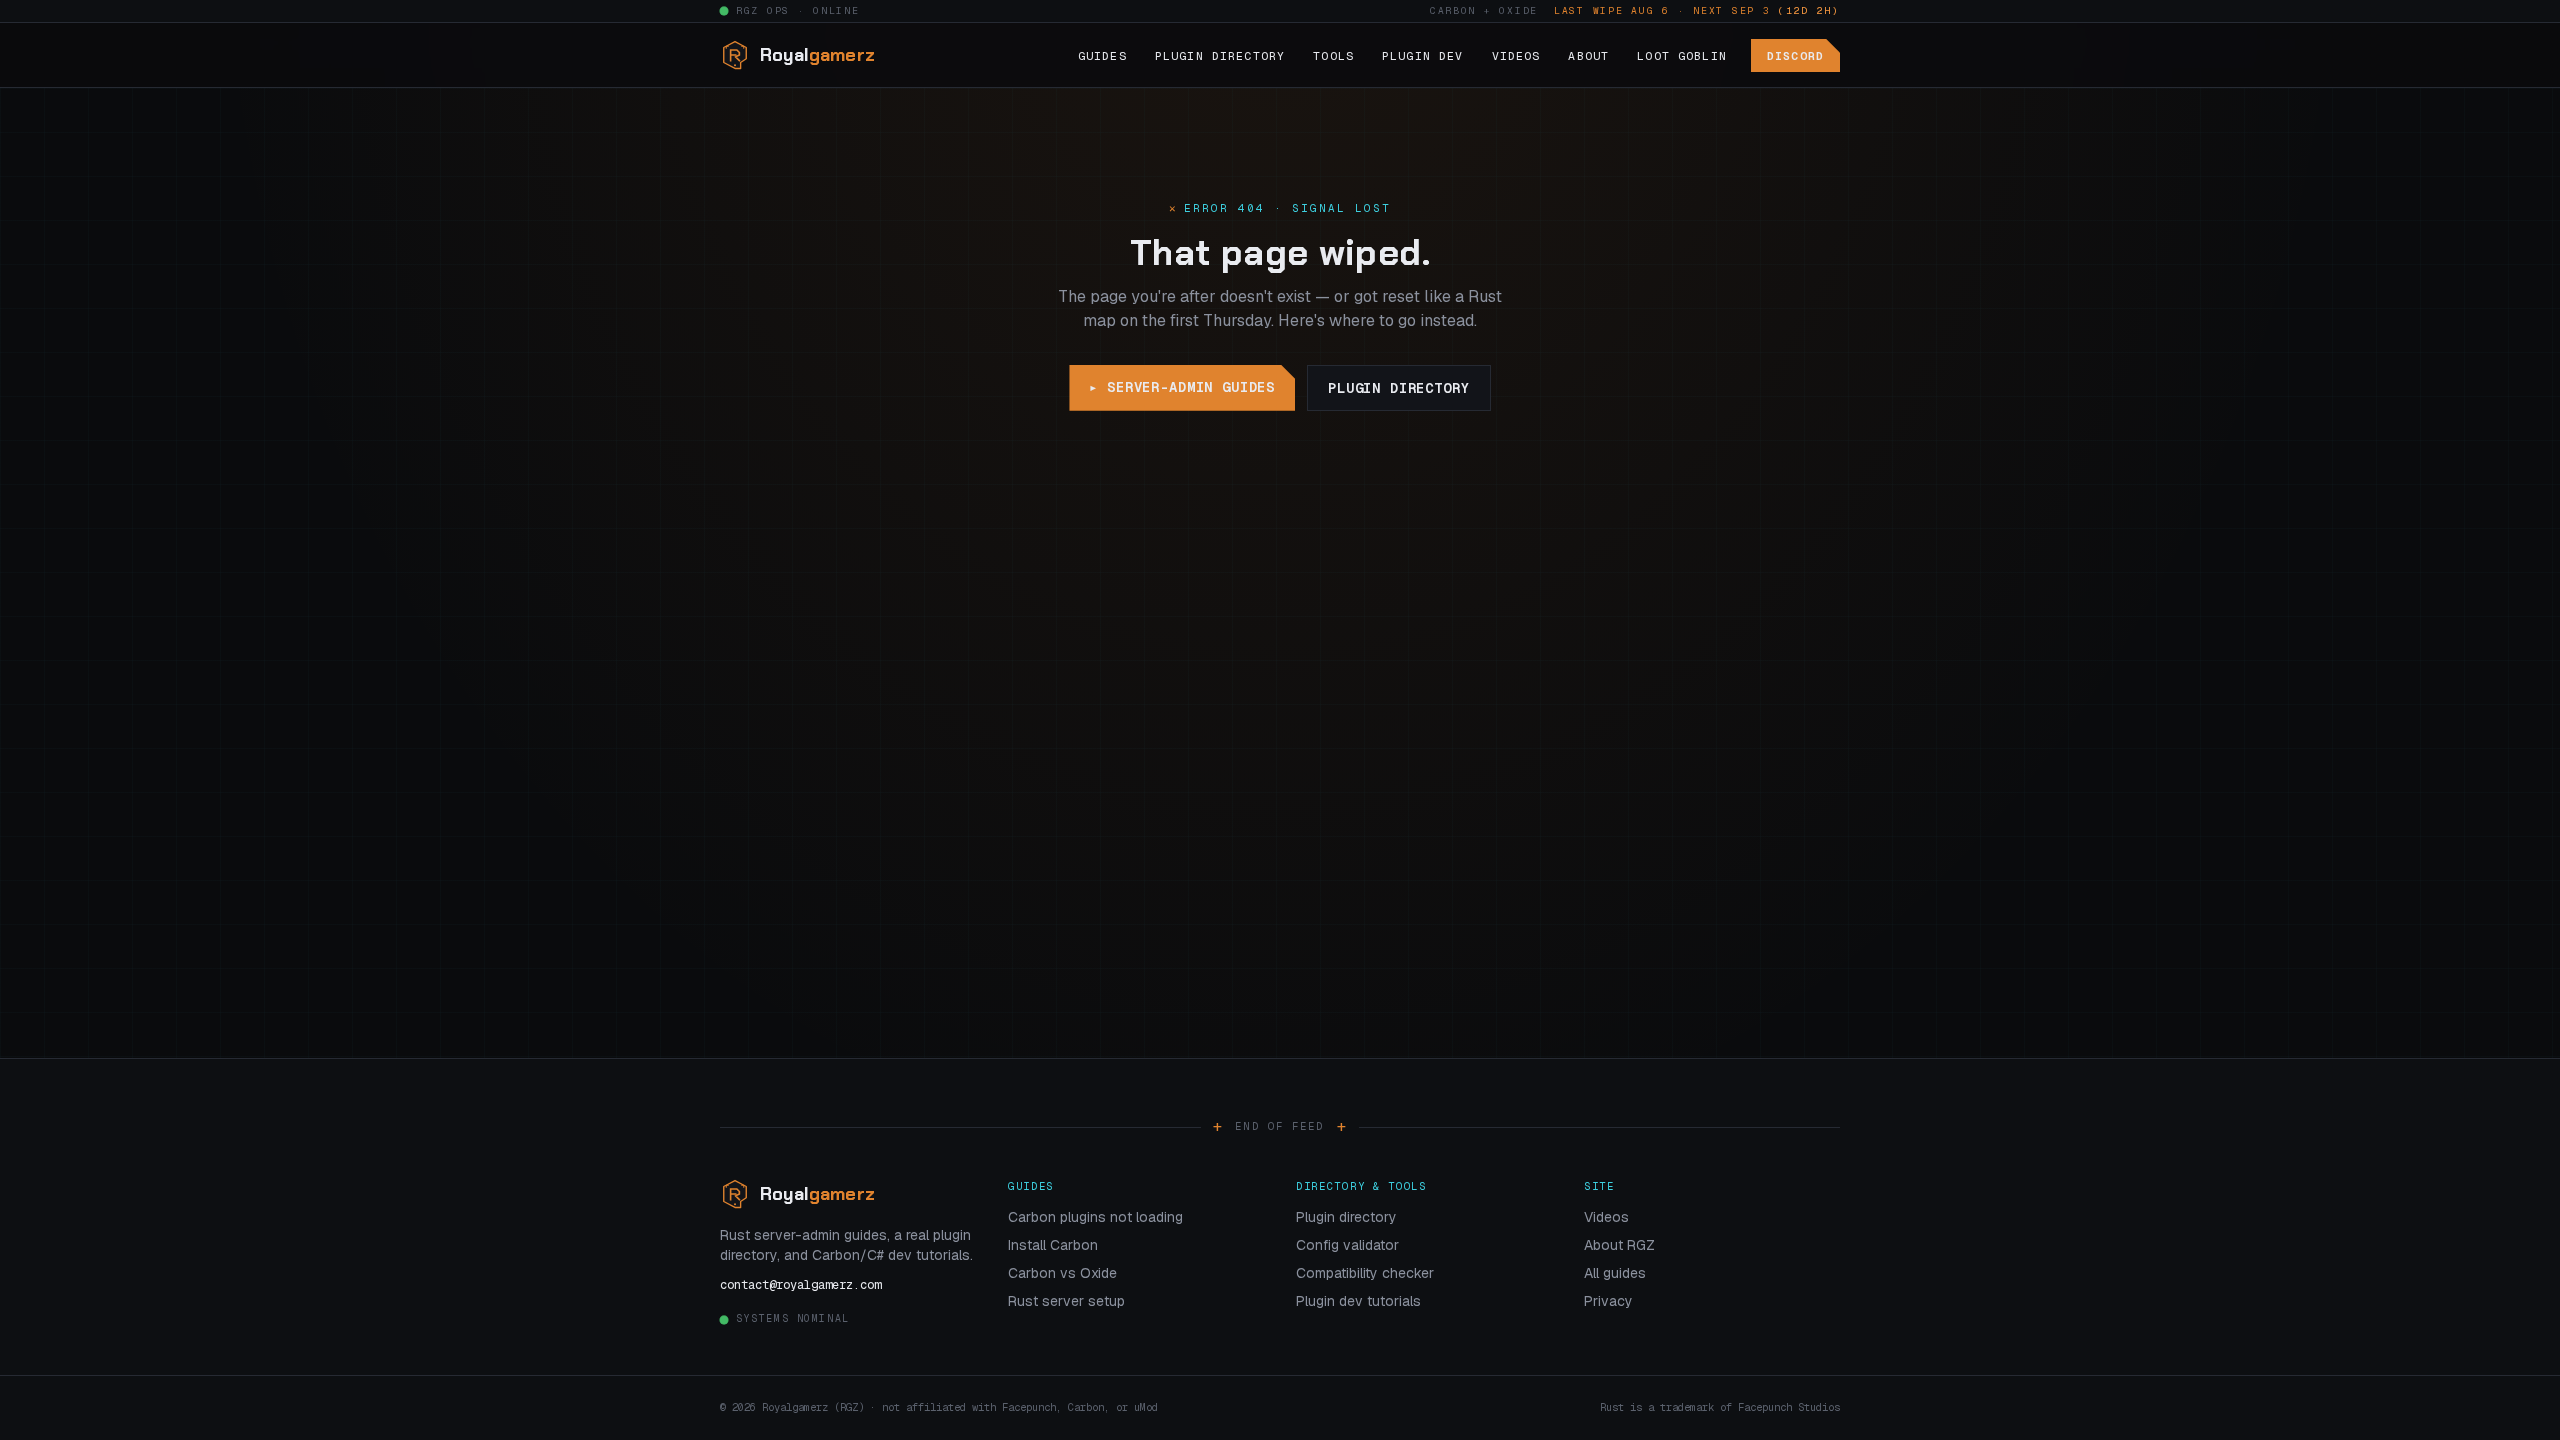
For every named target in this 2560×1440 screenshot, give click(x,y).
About (1588, 55)
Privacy (1608, 1301)
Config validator (1347, 1245)
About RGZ (1619, 1245)
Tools (1333, 55)
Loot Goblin (1682, 55)
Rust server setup (1066, 1301)
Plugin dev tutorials (1358, 1301)
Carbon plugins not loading (1095, 1217)
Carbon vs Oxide (1062, 1273)
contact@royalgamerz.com (800, 1285)
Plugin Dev (1423, 55)
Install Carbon (1053, 1245)
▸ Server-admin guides (1182, 387)
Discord (1795, 55)
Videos (1516, 55)
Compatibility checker (1365, 1273)
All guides (1615, 1273)
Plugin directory (1398, 388)
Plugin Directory (1220, 55)
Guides (1102, 55)
